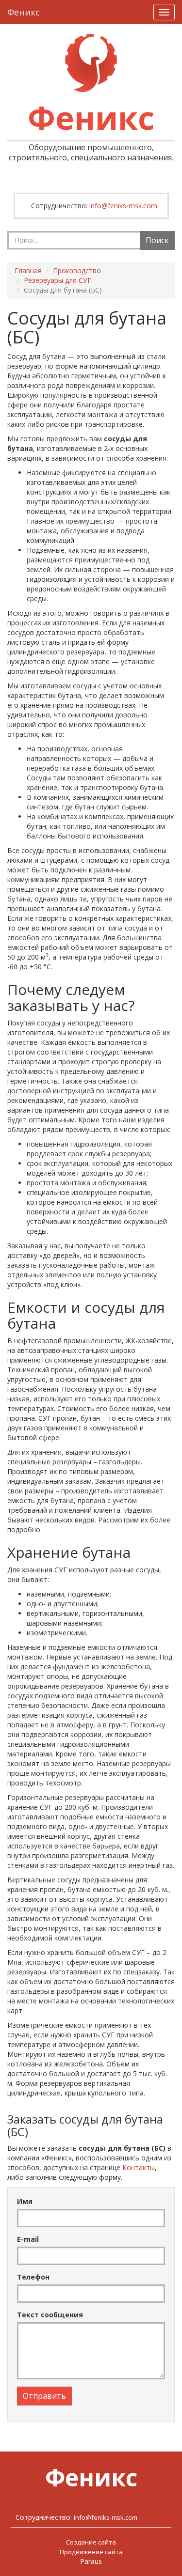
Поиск (157, 240)
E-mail (28, 2239)
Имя (25, 2201)
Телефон (33, 2277)
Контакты (139, 2167)
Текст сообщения (50, 2315)
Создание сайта (91, 2542)
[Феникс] (91, 63)
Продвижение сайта (91, 2552)
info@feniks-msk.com (123, 206)
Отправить (44, 2396)
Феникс (24, 12)
